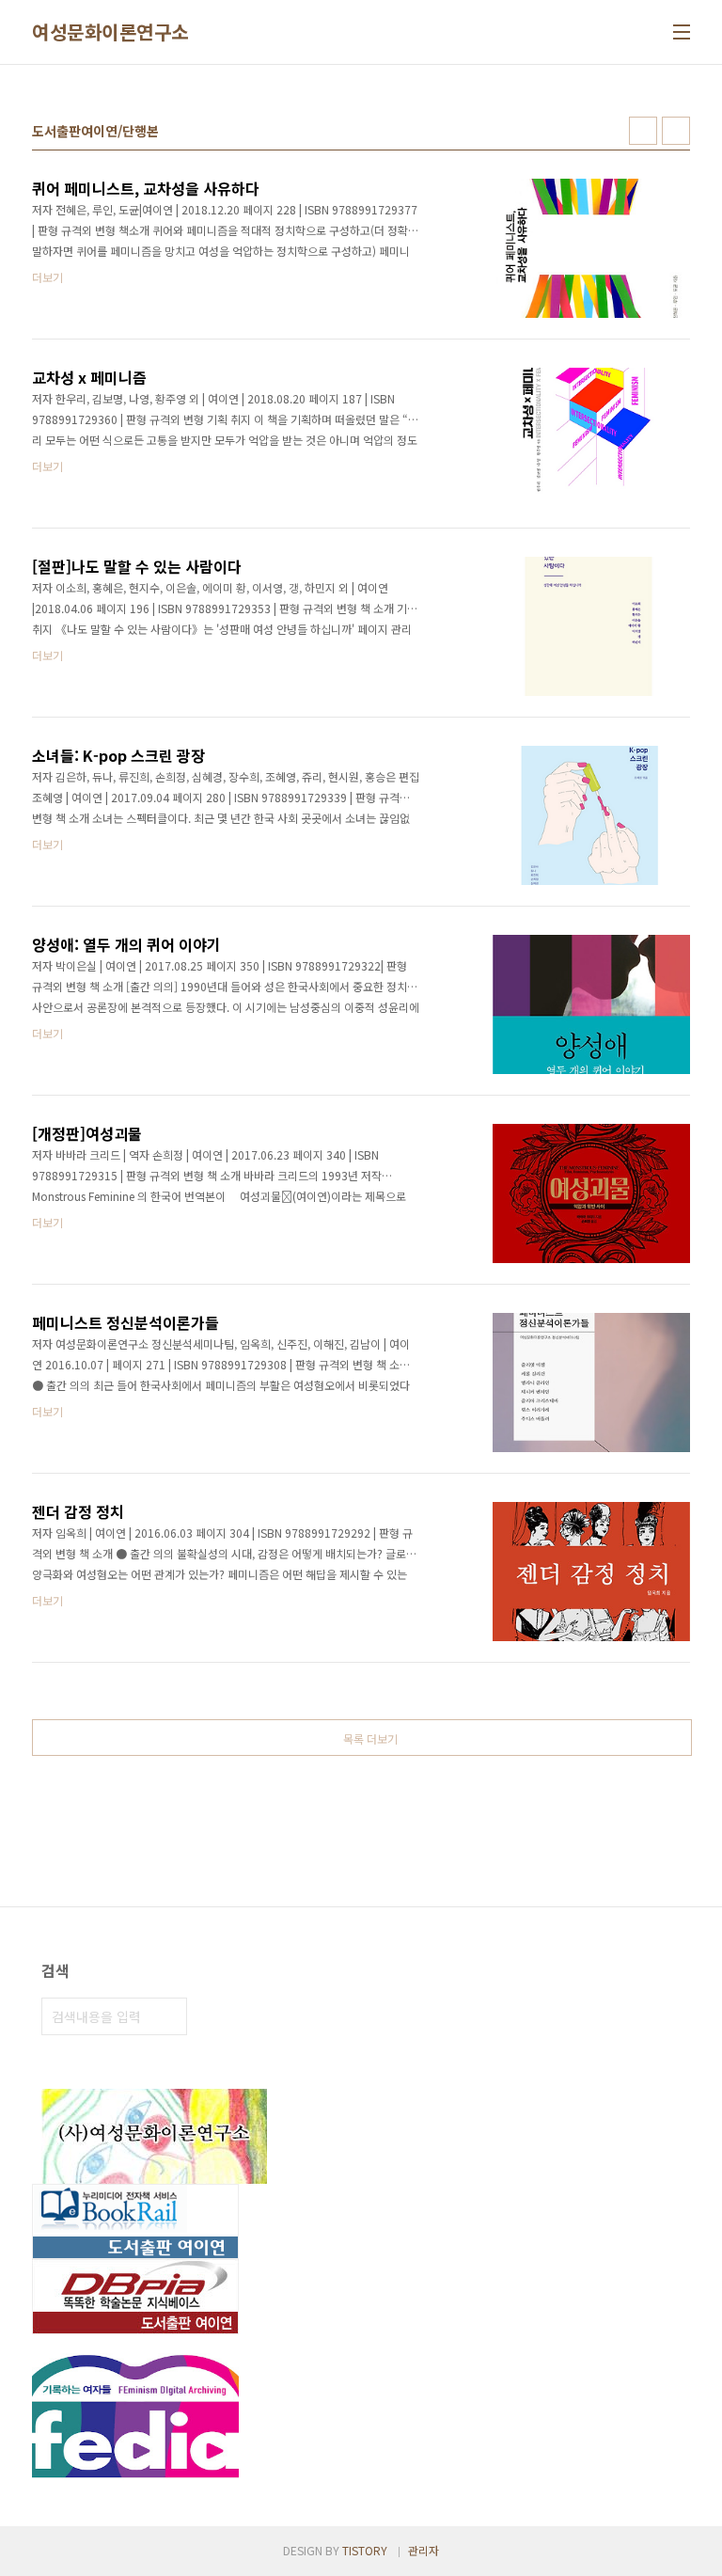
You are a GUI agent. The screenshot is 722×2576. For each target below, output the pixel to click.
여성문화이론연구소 (110, 32)
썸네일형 (643, 131)
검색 (168, 2016)
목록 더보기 (370, 1738)
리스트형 (676, 131)
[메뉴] (682, 32)
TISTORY (365, 2550)
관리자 (424, 2550)
